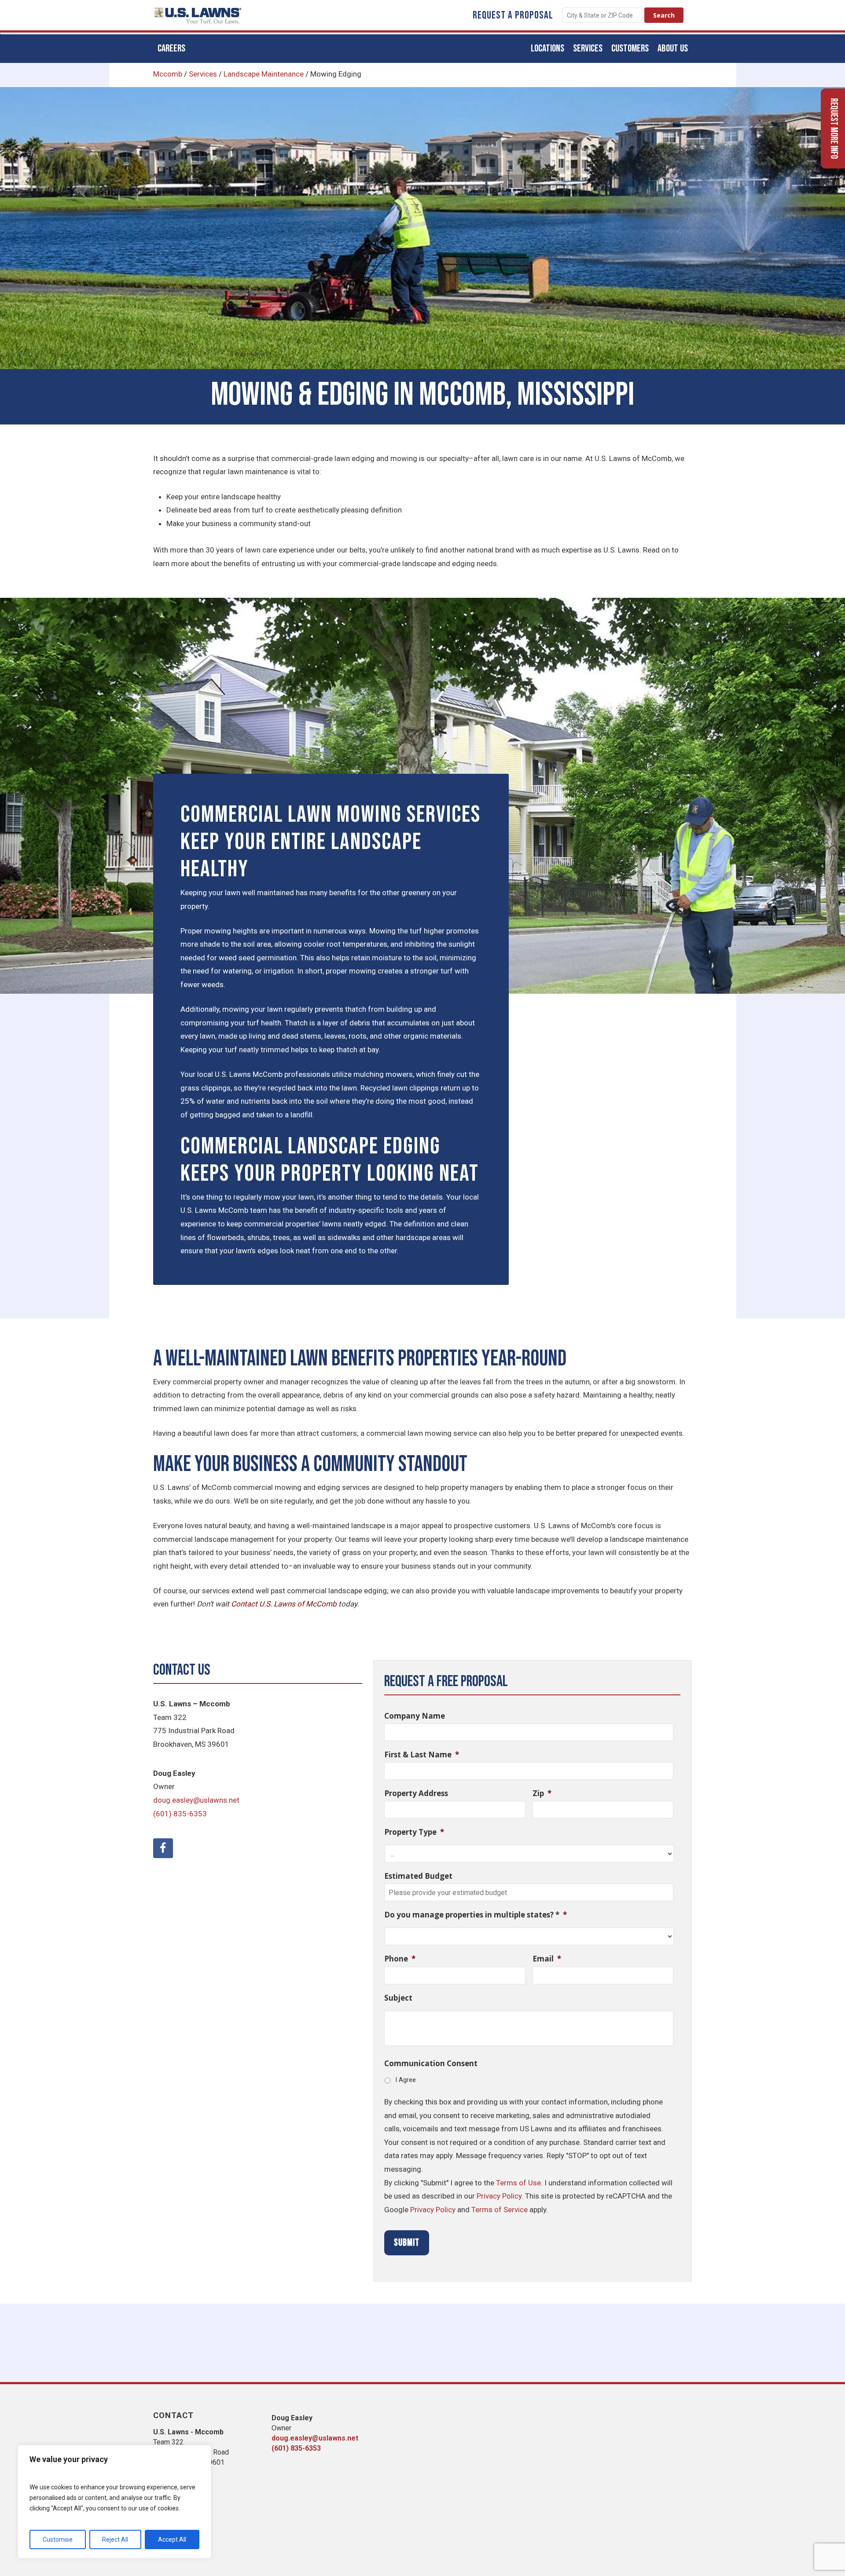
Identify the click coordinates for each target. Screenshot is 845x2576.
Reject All (115, 2539)
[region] (114, 2502)
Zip (542, 1793)
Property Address (416, 1793)
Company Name (415, 1716)
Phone (400, 1959)
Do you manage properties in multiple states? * (476, 1915)
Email (547, 1959)
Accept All (172, 2539)
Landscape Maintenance (264, 74)
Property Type (414, 1832)
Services (203, 74)
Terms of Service (500, 2210)
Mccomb (168, 74)
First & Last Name (422, 1755)
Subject (398, 1998)
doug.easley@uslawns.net (196, 1800)
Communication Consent (431, 2064)
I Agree (406, 2080)
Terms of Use (518, 2183)
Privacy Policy (499, 2196)
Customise (58, 2539)
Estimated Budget (418, 1876)
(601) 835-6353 (180, 1814)
